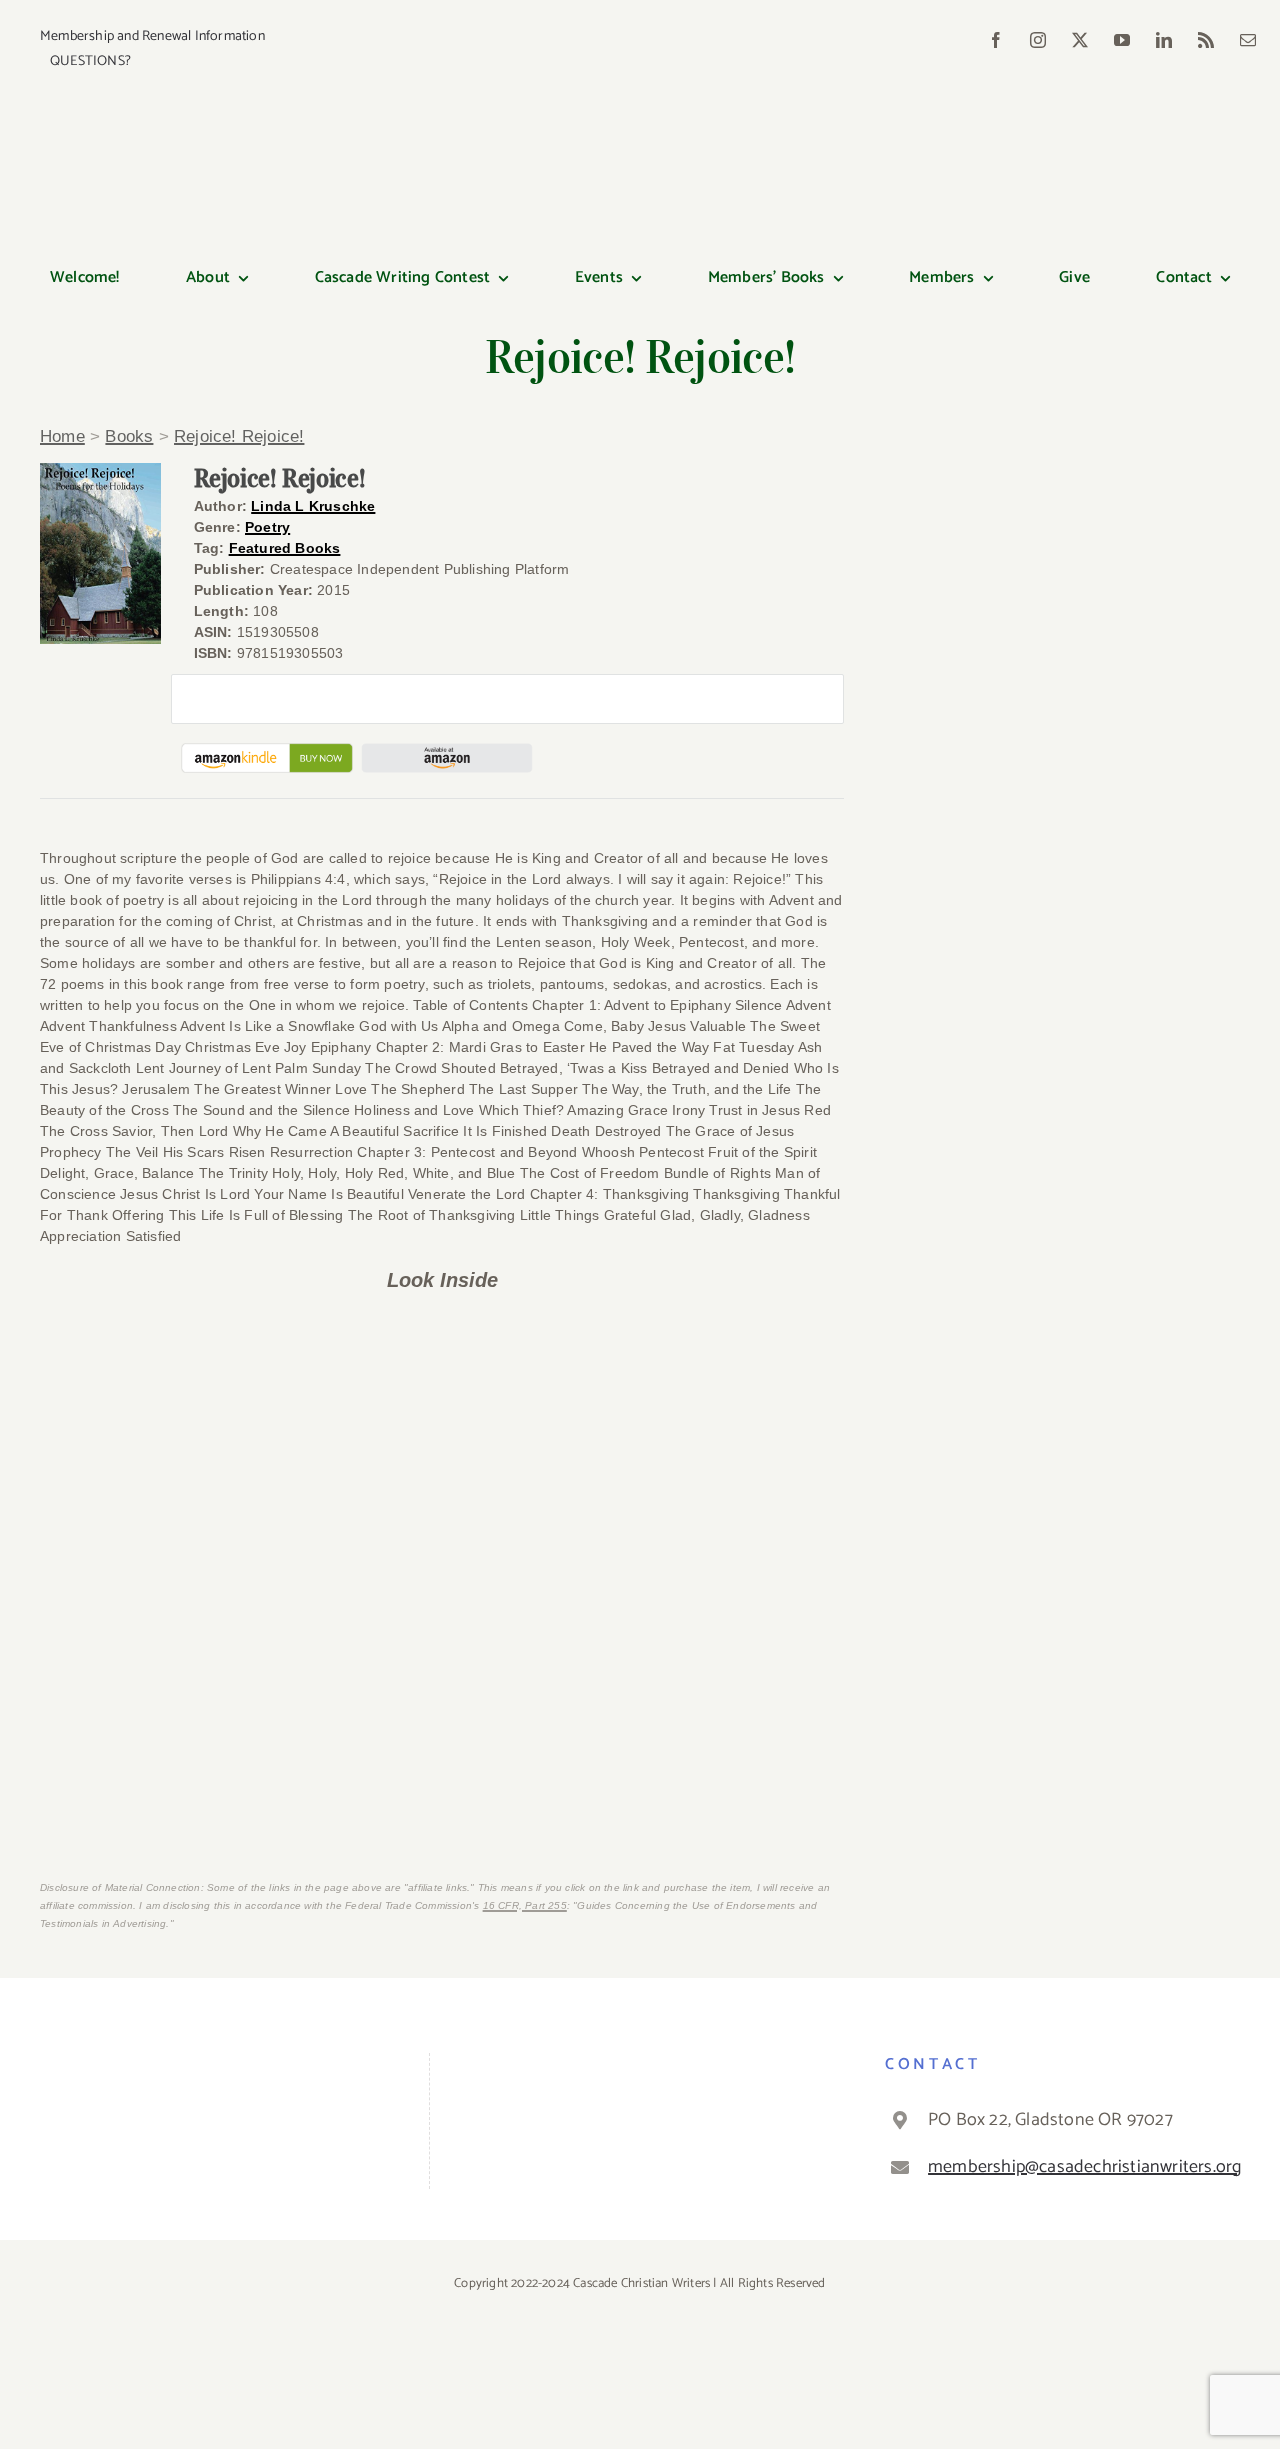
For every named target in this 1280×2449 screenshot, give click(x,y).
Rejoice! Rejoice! (239, 436)
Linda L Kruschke (313, 506)
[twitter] (1080, 40)
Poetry (267, 527)
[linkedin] (1164, 40)
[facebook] (996, 40)
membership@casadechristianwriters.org (1081, 2167)
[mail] (1248, 40)
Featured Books (285, 548)
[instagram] (1038, 40)
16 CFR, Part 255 (525, 1905)
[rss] (1206, 40)
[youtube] (1122, 40)
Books (129, 436)
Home (62, 436)
